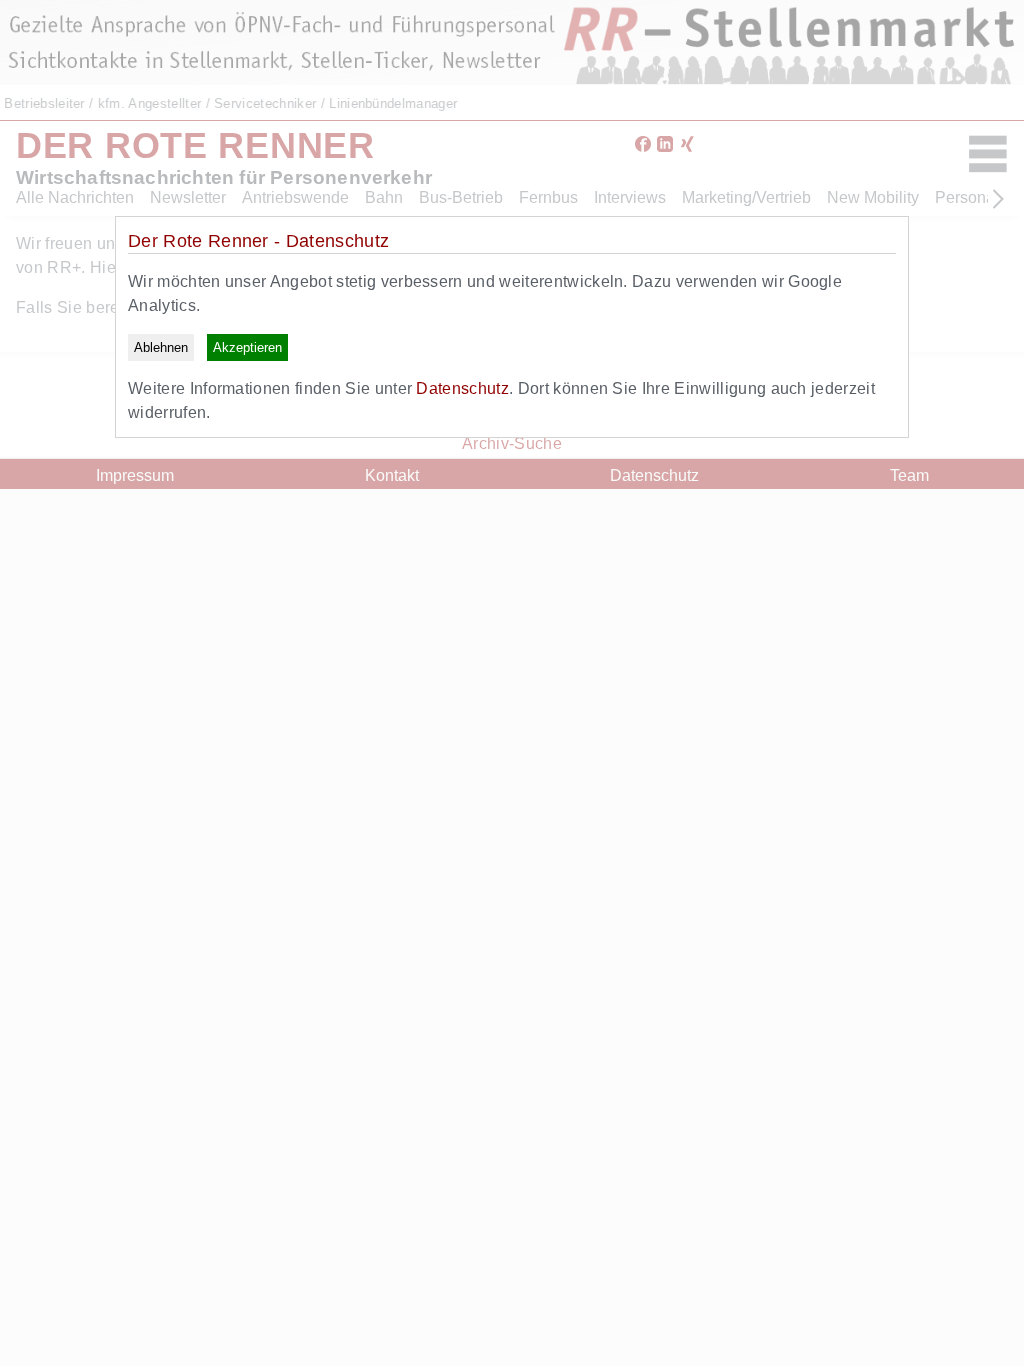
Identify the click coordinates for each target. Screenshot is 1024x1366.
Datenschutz (462, 388)
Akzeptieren (247, 347)
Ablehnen (161, 347)
